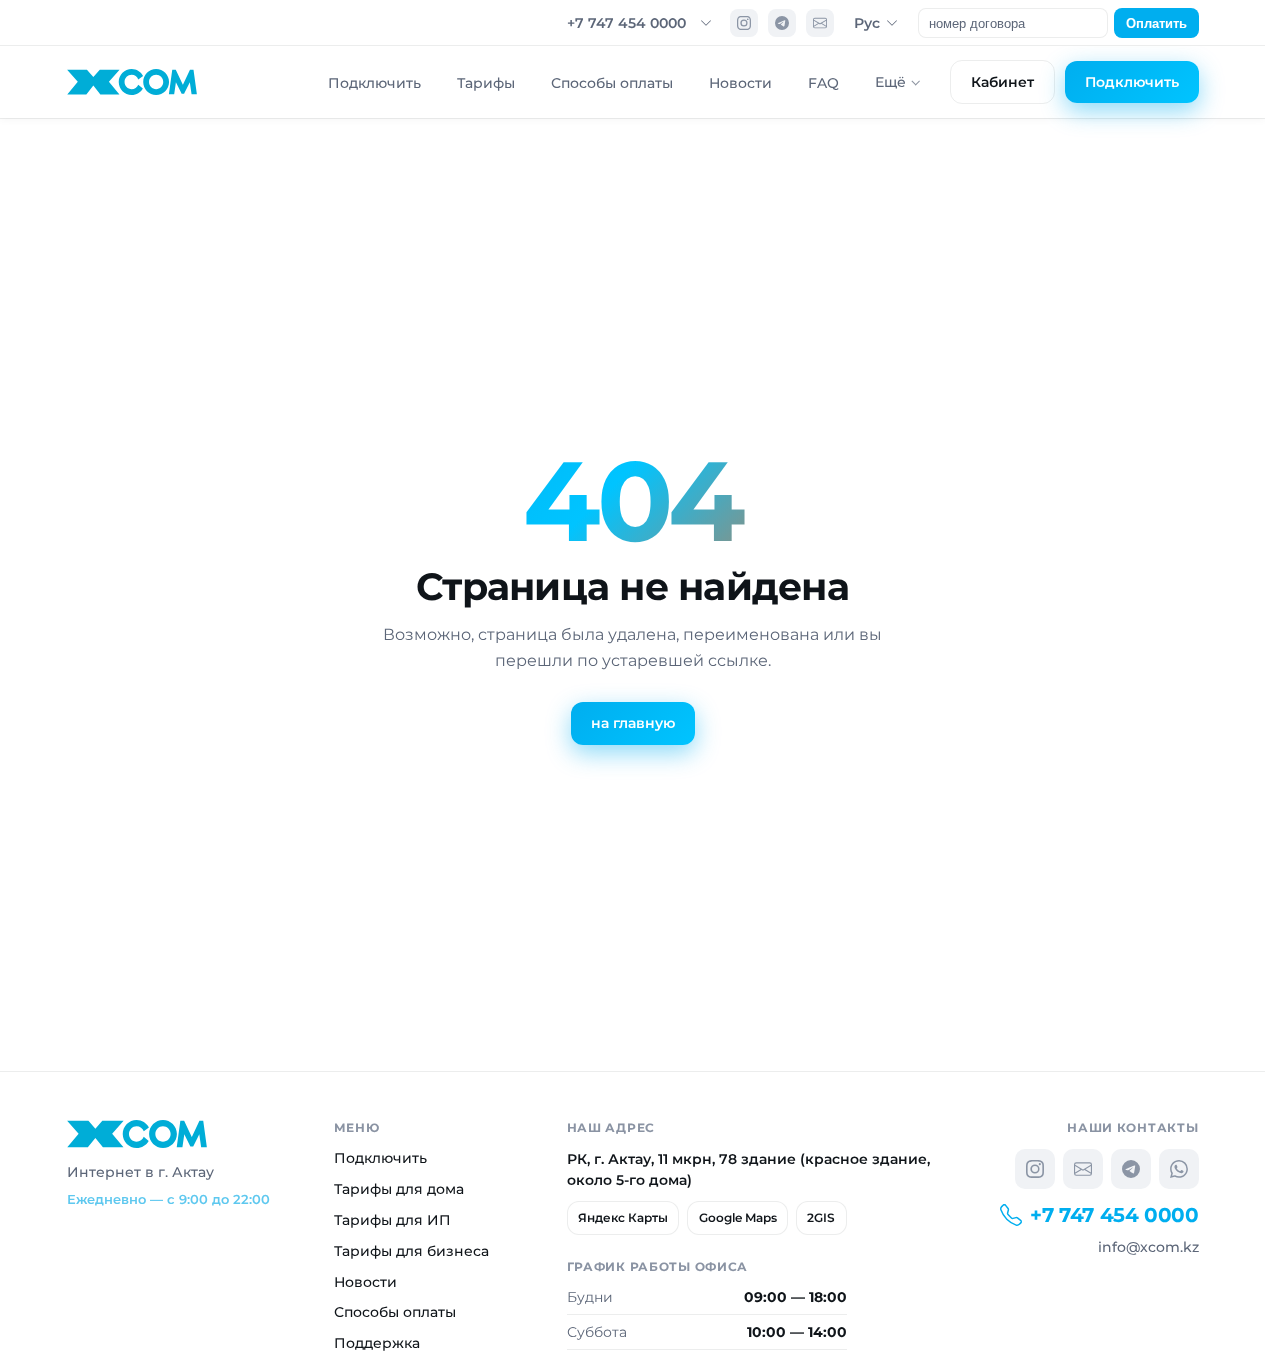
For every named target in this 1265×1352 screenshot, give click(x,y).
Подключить (374, 83)
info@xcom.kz (1148, 1247)
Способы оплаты (612, 83)
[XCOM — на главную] (132, 82)
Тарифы (486, 83)
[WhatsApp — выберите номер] (1179, 1169)
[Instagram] (744, 23)
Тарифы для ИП (392, 1220)
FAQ (823, 83)
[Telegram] (782, 23)
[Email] (820, 23)
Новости (740, 83)
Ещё (890, 82)
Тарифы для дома (399, 1189)
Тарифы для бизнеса (411, 1251)
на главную (633, 723)
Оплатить (1156, 23)
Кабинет (1002, 82)
